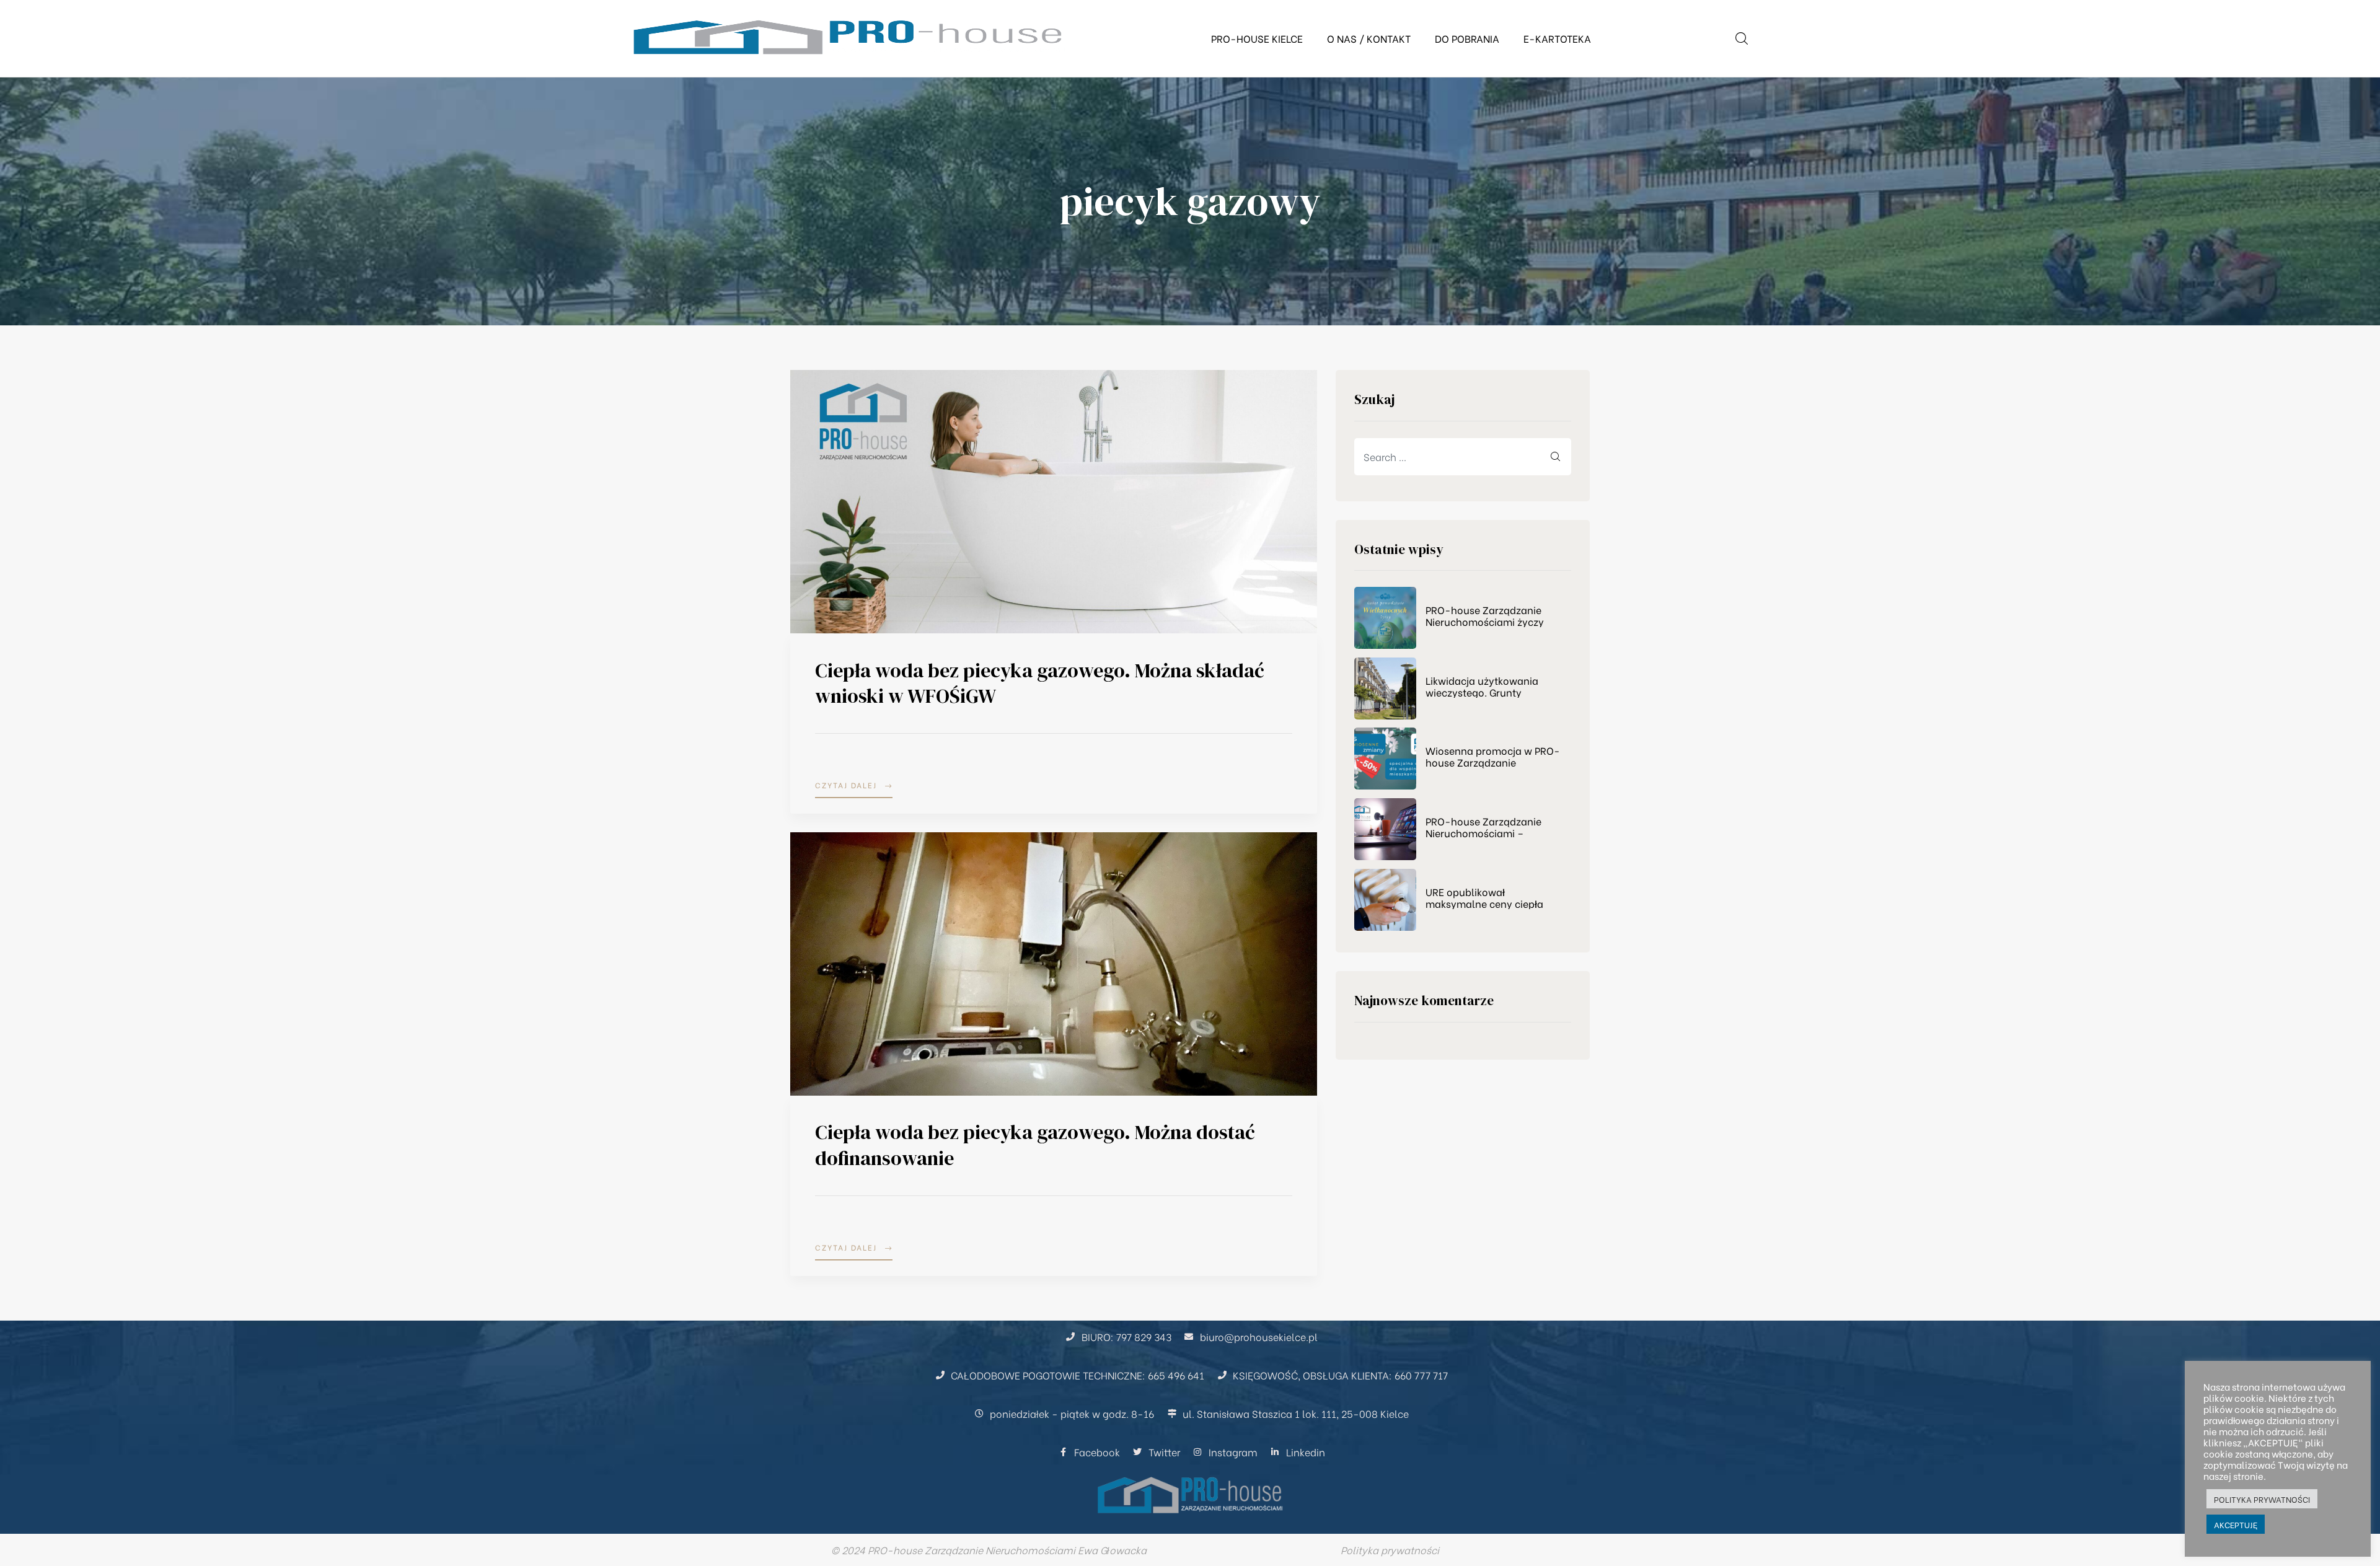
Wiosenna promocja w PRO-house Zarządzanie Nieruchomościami (1493, 756)
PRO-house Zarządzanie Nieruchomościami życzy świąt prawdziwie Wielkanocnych (1485, 615)
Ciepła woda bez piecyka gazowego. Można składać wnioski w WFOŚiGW (1040, 684)
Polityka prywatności (1390, 1550)
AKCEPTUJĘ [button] (2236, 1524)
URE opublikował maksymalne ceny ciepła (1484, 897)
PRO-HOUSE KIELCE (1257, 38)
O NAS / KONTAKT (1369, 38)
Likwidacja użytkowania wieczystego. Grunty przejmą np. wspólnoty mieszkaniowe (1482, 686)
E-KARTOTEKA (1557, 38)
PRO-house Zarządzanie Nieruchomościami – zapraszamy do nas (1483, 827)
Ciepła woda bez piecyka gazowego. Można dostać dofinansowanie (1035, 1145)
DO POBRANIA (1467, 38)
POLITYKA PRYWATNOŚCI (2262, 1499)
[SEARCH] (1556, 457)
